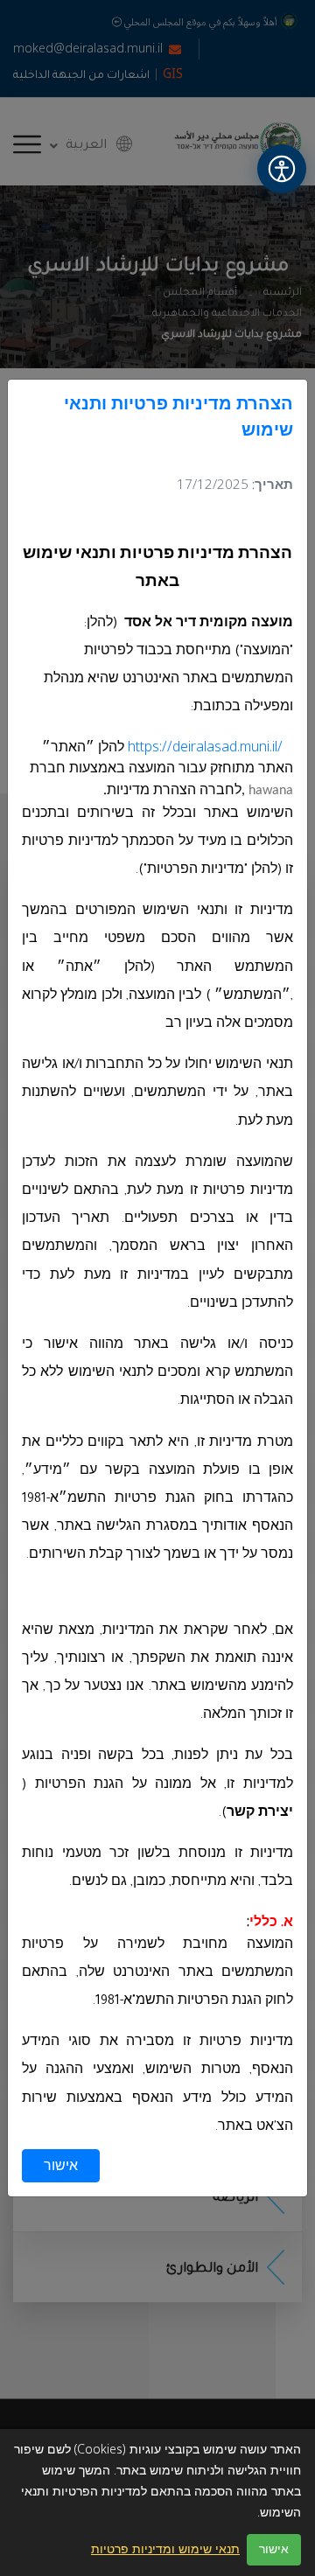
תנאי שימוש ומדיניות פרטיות (165, 2550)
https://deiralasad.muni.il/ (205, 747)
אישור (61, 2166)
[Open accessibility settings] (282, 169)
